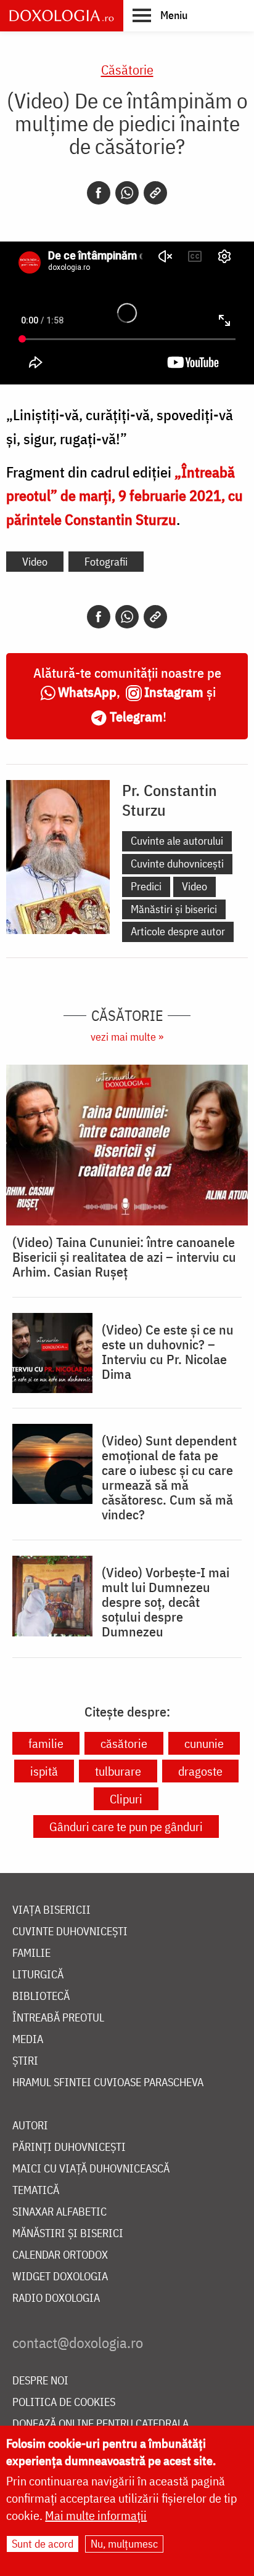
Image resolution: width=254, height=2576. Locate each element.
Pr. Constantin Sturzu (170, 800)
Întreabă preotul (58, 2018)
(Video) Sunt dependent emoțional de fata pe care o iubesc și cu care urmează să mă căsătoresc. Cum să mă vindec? (169, 1477)
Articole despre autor (178, 931)
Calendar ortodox (60, 2255)
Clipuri (126, 1799)
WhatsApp (87, 692)
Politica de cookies (64, 2403)
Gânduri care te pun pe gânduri (126, 1826)
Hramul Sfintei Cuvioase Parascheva (108, 2083)
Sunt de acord (43, 2544)
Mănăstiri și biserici (174, 909)
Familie (31, 1953)
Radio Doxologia (56, 2298)
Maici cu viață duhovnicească (91, 2169)
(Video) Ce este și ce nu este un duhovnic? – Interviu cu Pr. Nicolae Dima (168, 1352)
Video (35, 562)
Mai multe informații (96, 2515)
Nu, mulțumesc (124, 2544)
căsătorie (124, 1743)
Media (28, 2040)
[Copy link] (155, 193)
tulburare (118, 1771)
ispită (44, 1771)
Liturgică (38, 1975)
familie (46, 1743)
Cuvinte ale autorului (177, 841)
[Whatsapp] (127, 193)
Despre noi (40, 2381)
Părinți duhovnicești (69, 2147)
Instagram (174, 692)
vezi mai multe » (127, 1037)
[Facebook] (99, 193)
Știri (25, 2061)
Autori (30, 2126)
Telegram (136, 716)
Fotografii (106, 562)
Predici (146, 886)
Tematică (36, 2191)
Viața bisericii (51, 1910)
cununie (204, 1743)
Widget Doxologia (60, 2277)
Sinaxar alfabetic (59, 2212)
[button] (160, 15)
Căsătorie (127, 69)
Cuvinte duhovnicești (177, 863)
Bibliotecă (41, 1997)
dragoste (200, 1771)
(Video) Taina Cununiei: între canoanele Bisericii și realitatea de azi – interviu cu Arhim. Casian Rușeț (124, 1257)
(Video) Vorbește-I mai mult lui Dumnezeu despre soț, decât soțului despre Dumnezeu (166, 1602)
